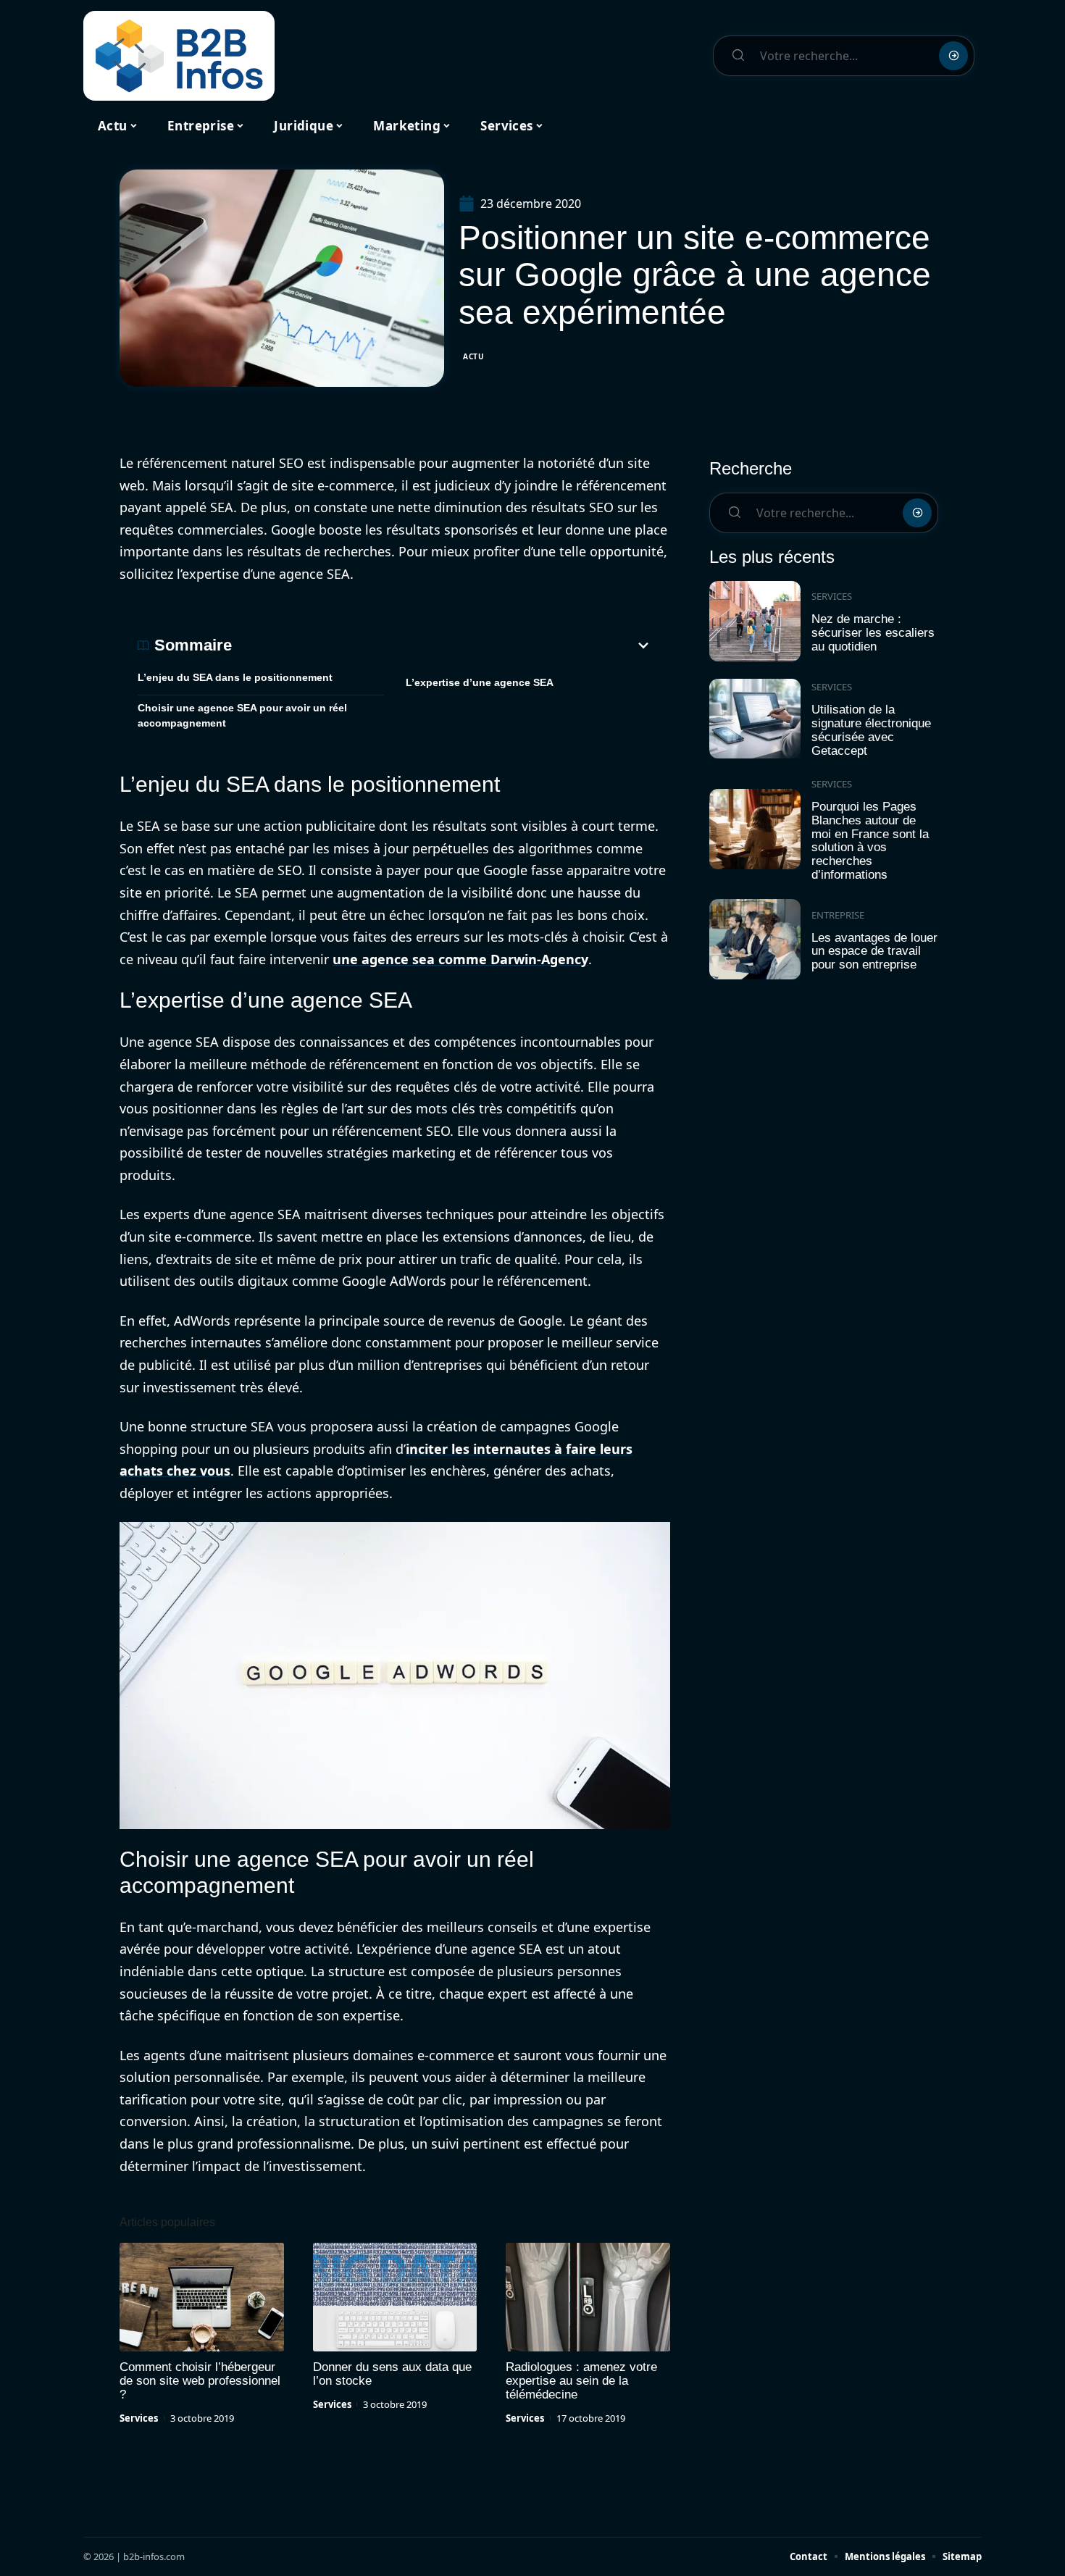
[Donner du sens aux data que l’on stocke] (395, 2297)
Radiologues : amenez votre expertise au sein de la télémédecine (581, 2381)
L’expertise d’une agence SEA (480, 682)
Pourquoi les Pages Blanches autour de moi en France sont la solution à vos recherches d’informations (870, 841)
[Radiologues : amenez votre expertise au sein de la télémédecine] (588, 2297)
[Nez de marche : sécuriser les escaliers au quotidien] (755, 621)
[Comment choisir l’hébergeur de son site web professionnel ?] (202, 2297)
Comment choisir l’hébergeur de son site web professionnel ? (200, 2381)
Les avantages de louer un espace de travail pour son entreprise (874, 951)
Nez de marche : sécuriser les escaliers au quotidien (873, 632)
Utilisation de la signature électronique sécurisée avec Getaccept (871, 730)
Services (139, 2418)
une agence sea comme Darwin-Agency (460, 959)
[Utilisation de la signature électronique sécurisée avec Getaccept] (755, 719)
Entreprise (838, 915)
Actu (474, 356)
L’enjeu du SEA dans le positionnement (235, 677)
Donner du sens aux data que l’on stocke (392, 2374)
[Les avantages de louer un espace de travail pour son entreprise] (755, 939)
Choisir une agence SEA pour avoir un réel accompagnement (242, 715)
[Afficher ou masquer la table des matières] (442, 645)
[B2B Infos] (179, 56)
